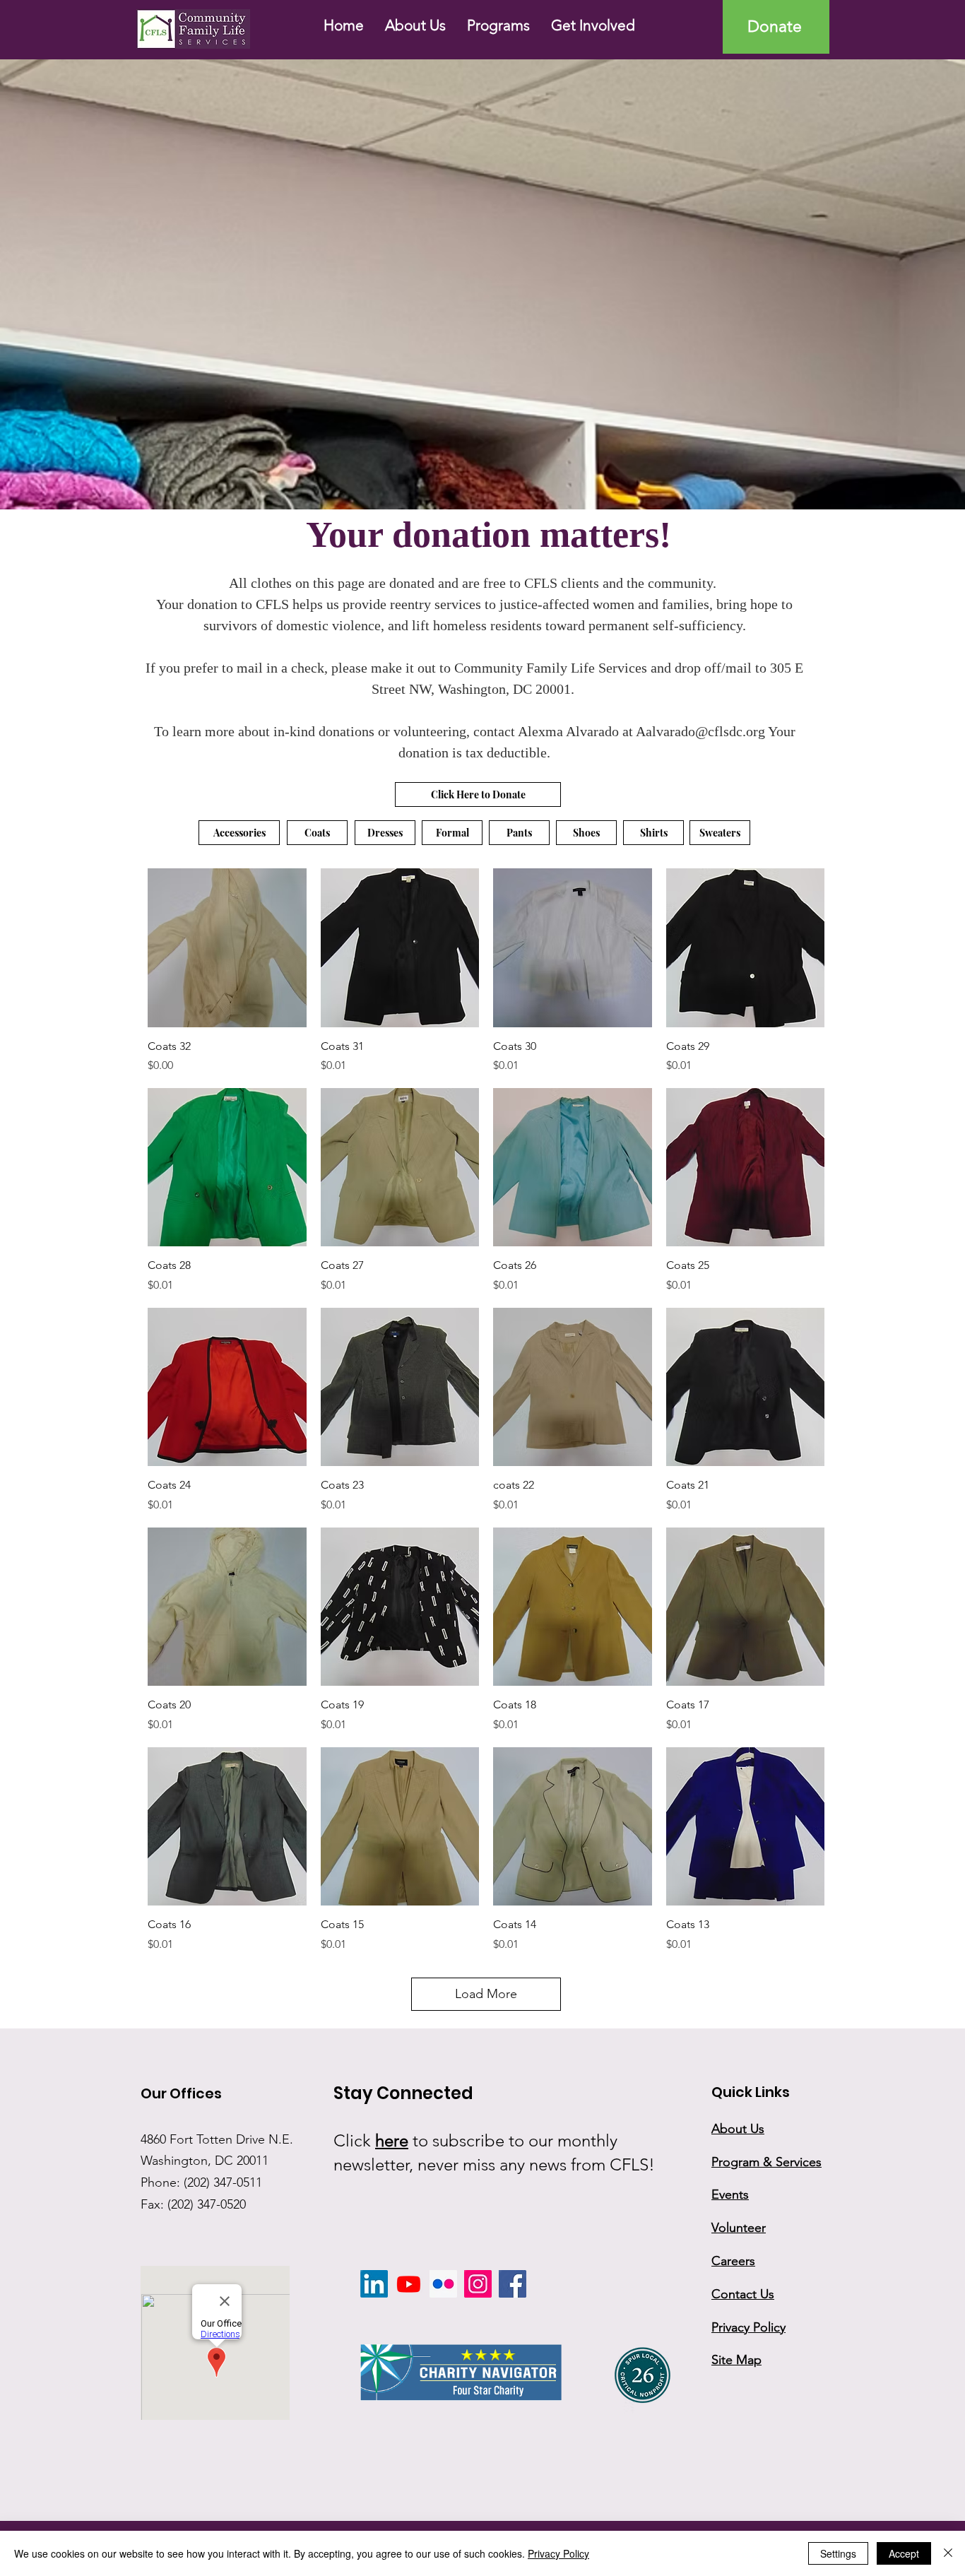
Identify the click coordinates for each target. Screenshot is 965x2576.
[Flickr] (443, 2284)
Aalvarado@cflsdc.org (700, 731)
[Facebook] (513, 2284)
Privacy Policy (558, 2553)
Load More (486, 1994)
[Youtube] (409, 2284)
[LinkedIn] (374, 2284)
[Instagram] (478, 2284)
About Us (738, 2129)
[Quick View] (227, 948)
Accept (904, 2553)
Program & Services (766, 2162)
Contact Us (743, 2294)
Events (730, 2194)
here (392, 2140)
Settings (838, 2553)
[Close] (948, 2553)
